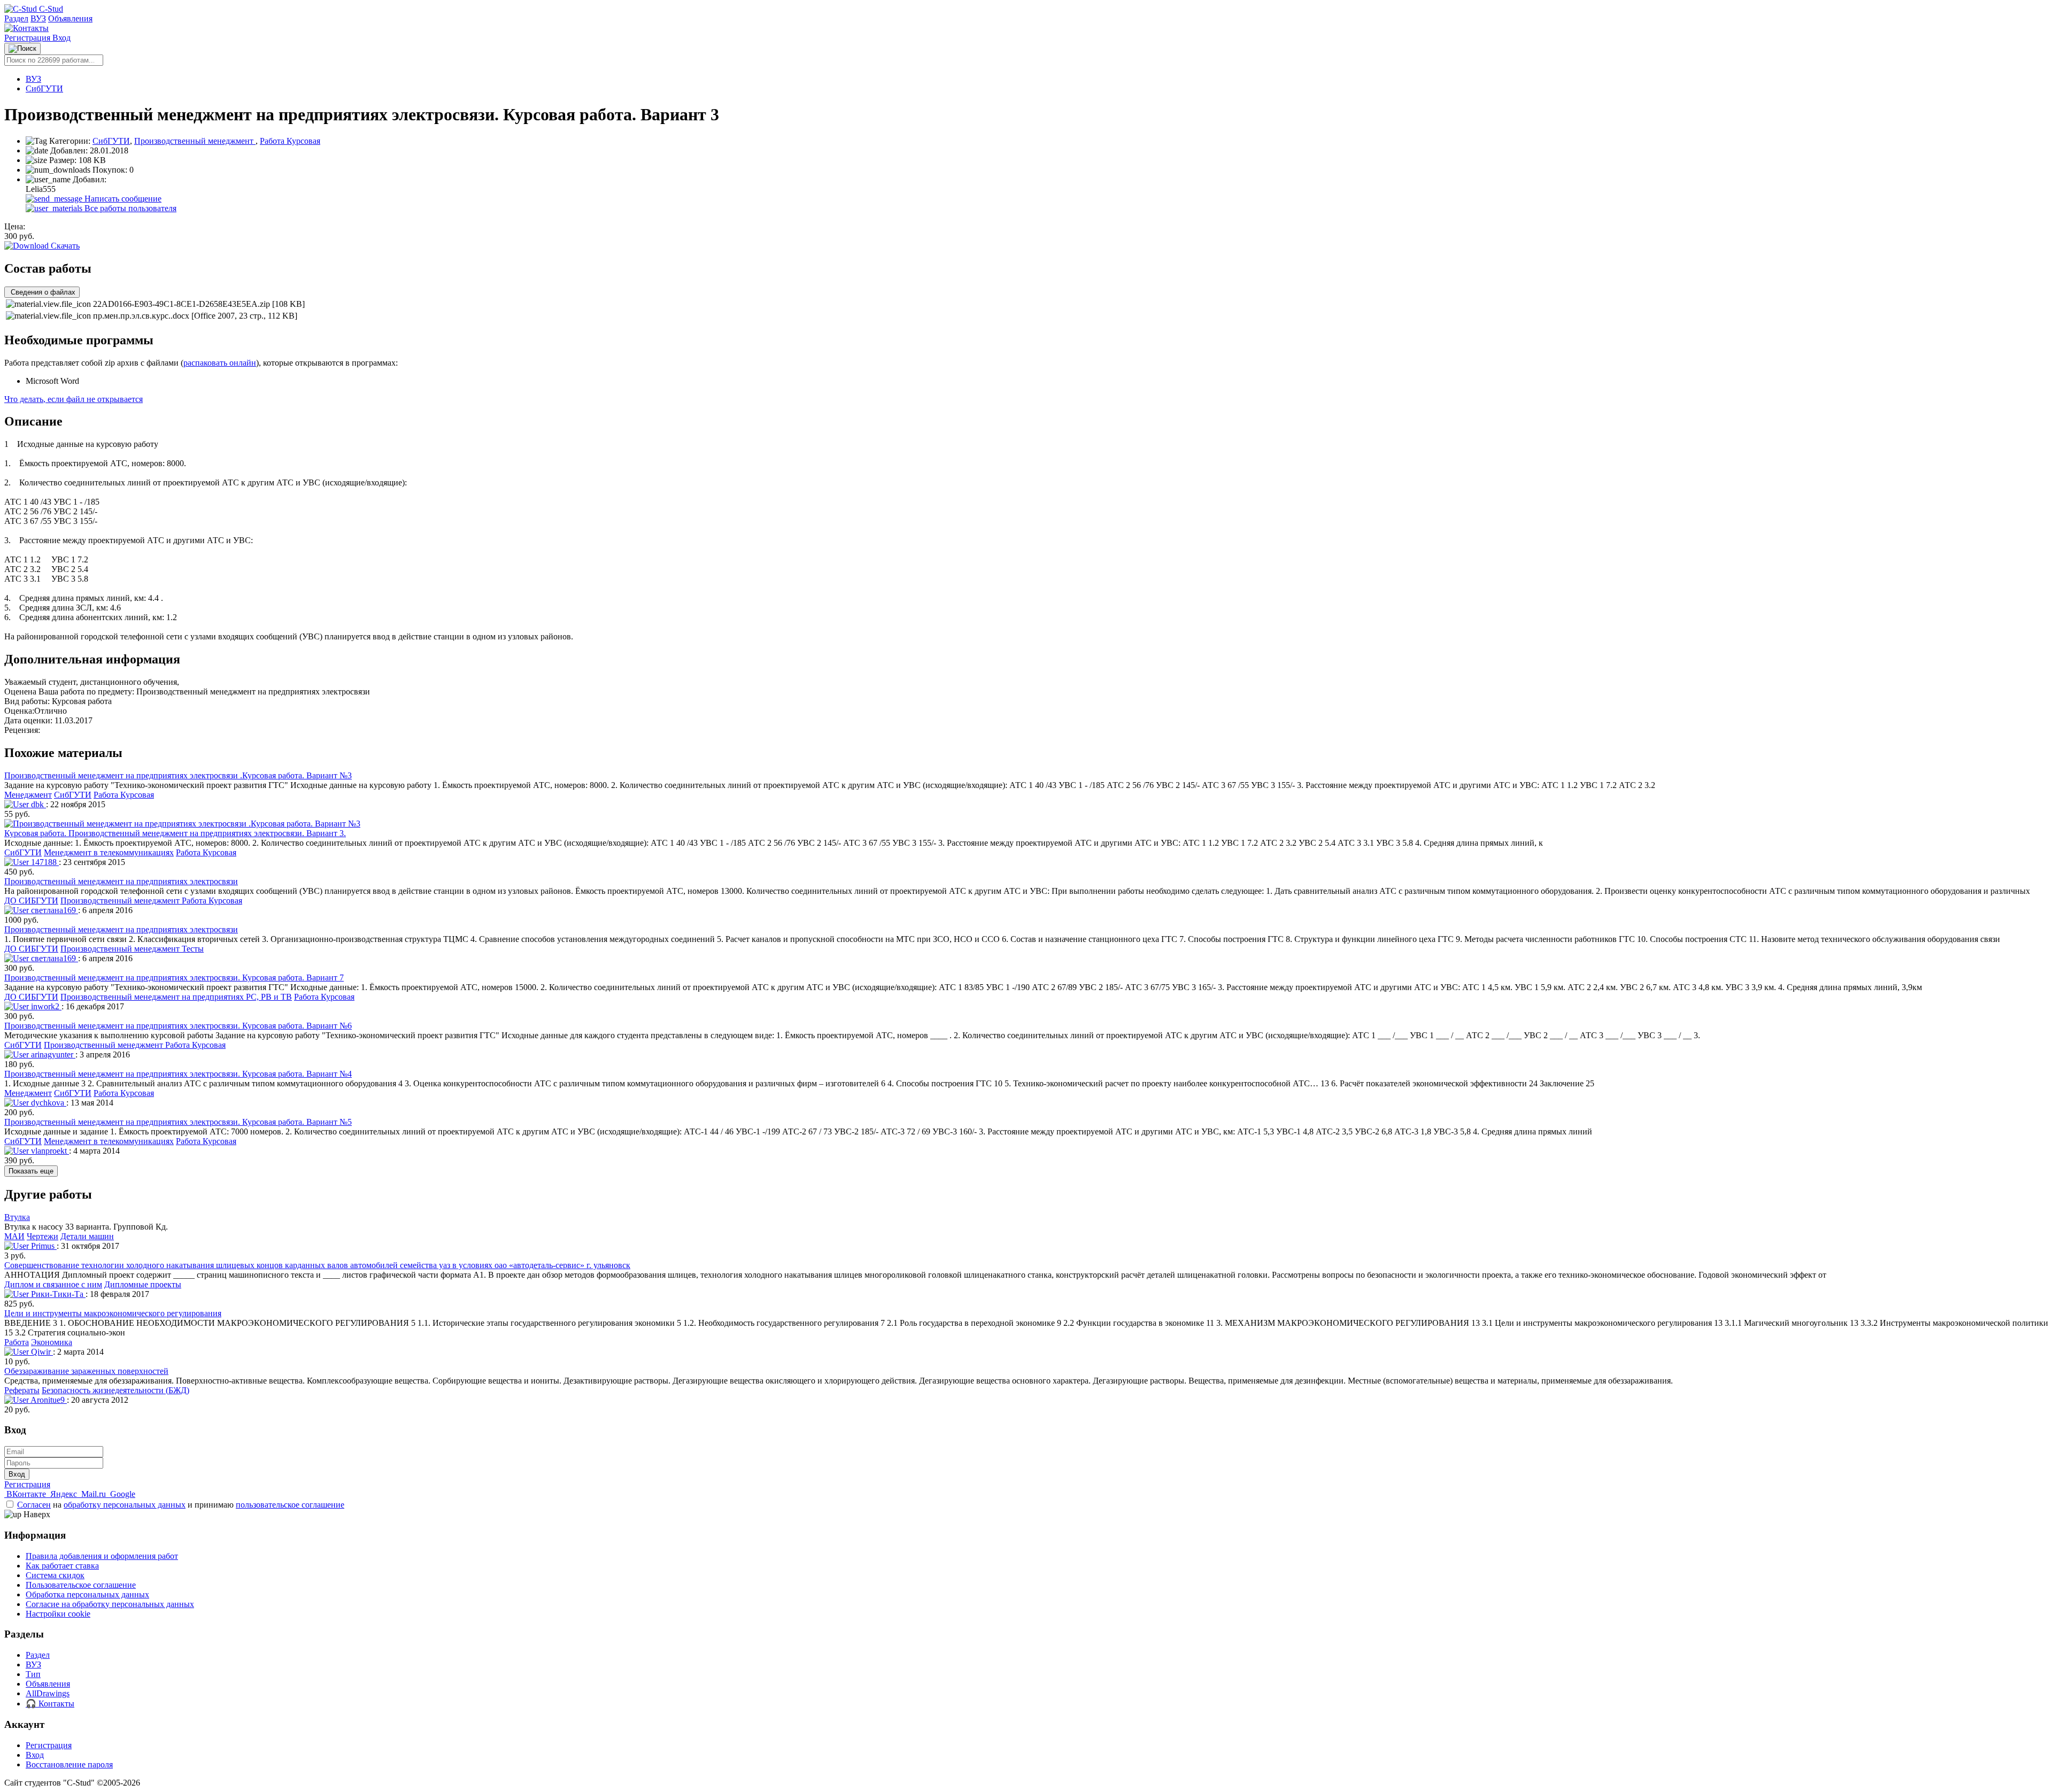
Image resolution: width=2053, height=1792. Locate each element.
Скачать (64, 246)
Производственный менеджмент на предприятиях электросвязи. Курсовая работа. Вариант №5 (178, 1122)
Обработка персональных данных (87, 1594)
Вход (61, 38)
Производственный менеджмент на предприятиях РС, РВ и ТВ (176, 997)
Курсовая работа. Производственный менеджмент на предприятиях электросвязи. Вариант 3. (175, 833)
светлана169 (53, 910)
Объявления (70, 18)
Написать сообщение (122, 199)
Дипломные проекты (143, 1284)
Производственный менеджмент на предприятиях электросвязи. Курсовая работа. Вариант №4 (178, 1074)
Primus (43, 1246)
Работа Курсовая (290, 141)
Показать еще (31, 1171)
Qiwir (41, 1352)
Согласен (34, 1505)
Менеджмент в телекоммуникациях (109, 852)
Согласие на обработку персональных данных (110, 1604)
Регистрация (28, 38)
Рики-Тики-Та (57, 1294)
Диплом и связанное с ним (53, 1284)
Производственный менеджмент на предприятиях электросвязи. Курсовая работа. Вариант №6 (178, 1026)
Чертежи (43, 1236)
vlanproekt (49, 1151)
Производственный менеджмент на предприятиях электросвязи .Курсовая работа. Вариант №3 (178, 775)
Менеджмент (28, 795)
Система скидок (55, 1575)
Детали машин (87, 1236)
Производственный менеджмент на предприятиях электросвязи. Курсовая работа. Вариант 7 (174, 978)
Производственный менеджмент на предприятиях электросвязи (121, 881)
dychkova (48, 1103)
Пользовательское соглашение (81, 1585)
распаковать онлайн (220, 363)
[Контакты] (26, 28)
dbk (37, 804)
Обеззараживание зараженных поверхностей (86, 1371)
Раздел (16, 18)
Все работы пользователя (129, 208)
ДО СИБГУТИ (31, 901)
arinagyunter (52, 1055)
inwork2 (45, 1006)
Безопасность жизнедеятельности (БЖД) (115, 1390)
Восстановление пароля (69, 1764)
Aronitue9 (48, 1400)
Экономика (52, 1342)
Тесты (193, 949)
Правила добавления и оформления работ (102, 1556)
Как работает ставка (62, 1566)
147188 (44, 862)
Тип (33, 1674)
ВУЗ (38, 18)
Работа (17, 1342)
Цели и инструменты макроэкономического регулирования (113, 1313)
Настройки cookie (58, 1614)
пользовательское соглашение (290, 1505)
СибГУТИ (44, 88)
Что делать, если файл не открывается (74, 399)
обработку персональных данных (125, 1505)
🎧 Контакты (50, 1704)
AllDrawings (48, 1693)
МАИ (14, 1236)
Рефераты (22, 1390)
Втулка (17, 1217)
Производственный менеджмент (195, 141)
